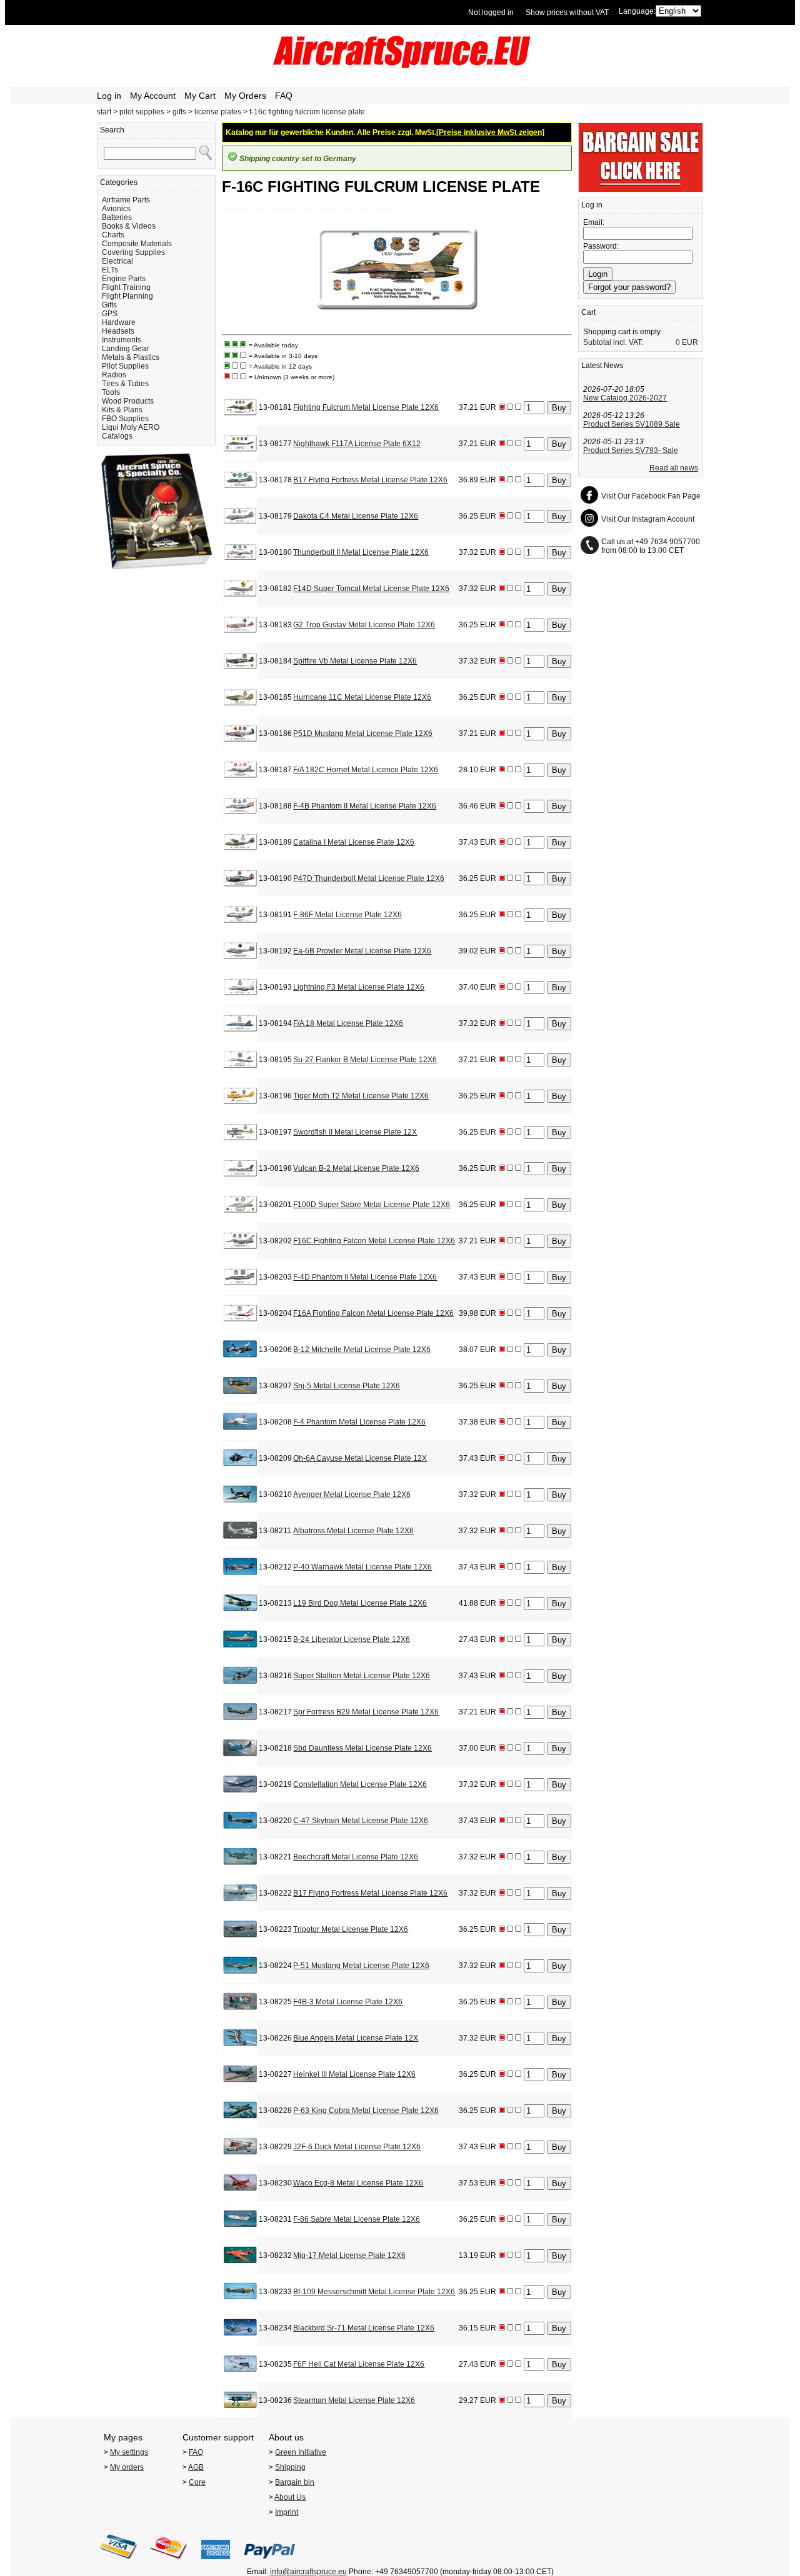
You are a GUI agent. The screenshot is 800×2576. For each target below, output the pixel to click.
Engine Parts (124, 279)
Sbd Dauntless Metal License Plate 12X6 (362, 1748)
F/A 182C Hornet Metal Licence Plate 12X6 (366, 770)
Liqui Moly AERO (131, 427)
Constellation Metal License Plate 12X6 (360, 1784)
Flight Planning (127, 296)
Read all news (674, 468)
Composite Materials (137, 244)
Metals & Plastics (131, 357)
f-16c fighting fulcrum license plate (307, 112)
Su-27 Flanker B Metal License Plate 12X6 (365, 1060)
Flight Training (126, 287)
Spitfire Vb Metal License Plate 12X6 (355, 661)
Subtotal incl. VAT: (613, 342)
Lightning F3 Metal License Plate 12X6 (359, 987)
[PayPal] (270, 2563)
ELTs (110, 270)
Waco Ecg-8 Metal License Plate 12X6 (358, 2183)
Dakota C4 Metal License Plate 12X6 (356, 516)
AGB (196, 2467)
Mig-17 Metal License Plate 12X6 (349, 2255)
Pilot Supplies (125, 366)
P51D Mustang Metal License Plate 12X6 (363, 734)
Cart (588, 312)
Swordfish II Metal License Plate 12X (355, 1132)
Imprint (287, 2512)
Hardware (119, 322)
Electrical (117, 261)
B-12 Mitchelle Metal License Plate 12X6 (362, 1350)
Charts (113, 235)
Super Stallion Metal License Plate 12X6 (362, 1676)
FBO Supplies (125, 419)
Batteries (117, 217)
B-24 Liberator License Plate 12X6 (352, 1639)
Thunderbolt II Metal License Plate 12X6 (361, 552)
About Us (290, 2497)
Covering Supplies (133, 252)
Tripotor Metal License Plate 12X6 (351, 1929)
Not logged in (491, 12)
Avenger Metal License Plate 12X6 (352, 1494)
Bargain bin (295, 2482)
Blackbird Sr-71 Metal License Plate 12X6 (364, 2328)
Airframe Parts (126, 200)
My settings (129, 2452)
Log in (109, 96)
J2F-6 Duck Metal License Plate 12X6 (357, 2147)
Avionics (116, 209)
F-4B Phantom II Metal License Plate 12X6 (365, 806)
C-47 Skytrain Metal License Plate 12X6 (361, 1821)
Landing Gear (125, 349)
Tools (111, 392)
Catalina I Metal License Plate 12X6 (354, 842)
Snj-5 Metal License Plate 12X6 (347, 1386)
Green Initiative (301, 2452)
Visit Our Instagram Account (648, 519)
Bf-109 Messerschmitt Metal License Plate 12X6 (374, 2292)
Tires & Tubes (125, 384)
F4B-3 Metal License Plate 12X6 (348, 2002)
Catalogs (117, 436)
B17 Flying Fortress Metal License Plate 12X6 (370, 480)
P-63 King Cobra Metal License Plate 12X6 (366, 2111)
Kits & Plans (122, 410)
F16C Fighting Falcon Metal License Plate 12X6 (374, 1241)
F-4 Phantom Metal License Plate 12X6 (359, 1422)
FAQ (284, 96)
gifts (179, 112)
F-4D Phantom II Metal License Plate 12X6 (365, 1277)
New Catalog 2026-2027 (625, 398)
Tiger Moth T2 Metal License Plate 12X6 (361, 1096)
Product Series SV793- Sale (631, 450)
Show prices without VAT (567, 12)
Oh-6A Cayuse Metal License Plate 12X (360, 1458)
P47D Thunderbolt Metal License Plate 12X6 (369, 878)
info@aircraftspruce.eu (308, 2572)
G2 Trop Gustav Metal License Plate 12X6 (364, 625)
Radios (114, 375)
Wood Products (128, 401)
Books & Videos (129, 226)
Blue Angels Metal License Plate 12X (356, 2038)
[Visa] (119, 2563)
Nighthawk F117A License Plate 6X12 (357, 444)
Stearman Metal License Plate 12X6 (354, 2400)
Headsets (118, 331)
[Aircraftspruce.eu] (400, 66)
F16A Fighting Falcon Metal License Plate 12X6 (373, 1313)
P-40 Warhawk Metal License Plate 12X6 (362, 1567)
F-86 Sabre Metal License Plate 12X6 (357, 2219)
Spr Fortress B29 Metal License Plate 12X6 (366, 1712)
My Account (153, 96)
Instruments (122, 340)
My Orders (245, 96)
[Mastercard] (169, 2563)
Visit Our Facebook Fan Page (651, 496)
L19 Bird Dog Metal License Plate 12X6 (360, 1603)
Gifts (109, 305)
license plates (218, 112)
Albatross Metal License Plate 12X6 (353, 1531)
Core (197, 2482)
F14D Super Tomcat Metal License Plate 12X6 (371, 589)
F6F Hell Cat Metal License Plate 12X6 (359, 2364)
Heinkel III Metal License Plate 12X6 (354, 2074)
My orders (127, 2467)
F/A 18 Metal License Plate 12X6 (348, 1023)
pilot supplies (142, 112)
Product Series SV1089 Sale (632, 424)
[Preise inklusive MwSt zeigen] (490, 132)
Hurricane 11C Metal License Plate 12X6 (362, 697)
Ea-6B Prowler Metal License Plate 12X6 (362, 951)
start (104, 112)
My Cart (200, 96)
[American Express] (216, 2563)
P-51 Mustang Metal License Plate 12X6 (361, 1966)
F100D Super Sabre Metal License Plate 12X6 (372, 1205)
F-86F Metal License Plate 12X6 (347, 915)
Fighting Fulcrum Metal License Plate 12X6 (366, 407)
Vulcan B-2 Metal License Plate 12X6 (356, 1168)
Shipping (290, 2467)
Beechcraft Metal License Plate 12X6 (356, 1857)
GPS (110, 314)
